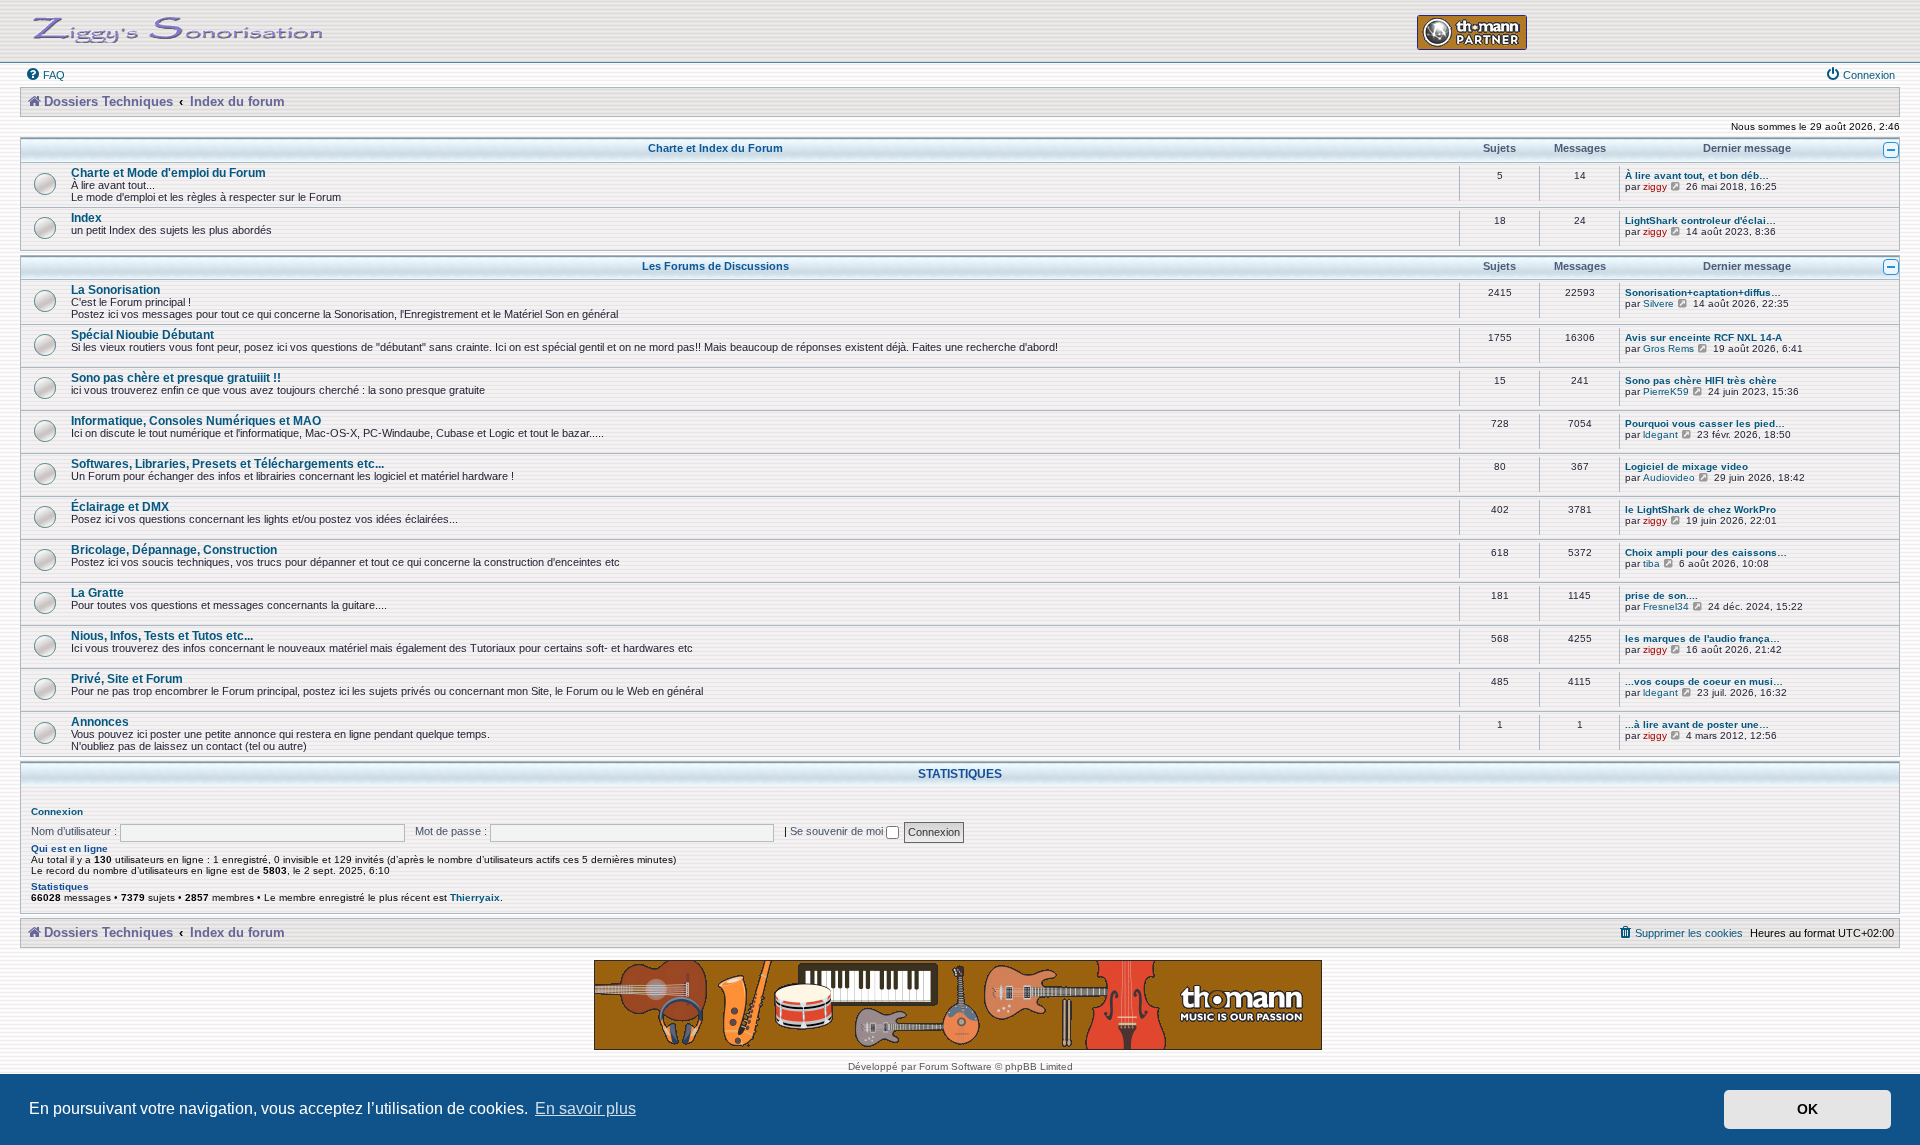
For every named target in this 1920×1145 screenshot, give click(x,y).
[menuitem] (45, 75)
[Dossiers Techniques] (178, 26)
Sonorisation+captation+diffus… (1703, 292)
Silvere (1658, 303)
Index (86, 217)
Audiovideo (1669, 477)
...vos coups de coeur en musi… (1704, 681)
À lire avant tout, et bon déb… (1697, 175)
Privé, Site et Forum (127, 678)
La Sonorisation (115, 289)
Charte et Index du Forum (715, 148)
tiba (1651, 563)
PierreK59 (1666, 391)
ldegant (1660, 434)
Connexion (57, 811)
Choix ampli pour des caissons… (1706, 552)
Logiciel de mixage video (1686, 466)
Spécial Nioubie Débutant (142, 334)
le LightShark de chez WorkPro (1700, 509)
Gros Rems (1668, 348)
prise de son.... (1661, 595)
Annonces (100, 721)
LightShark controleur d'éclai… (1700, 220)
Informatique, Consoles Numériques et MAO (196, 420)
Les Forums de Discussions (715, 266)
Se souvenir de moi (838, 831)
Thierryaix (475, 897)
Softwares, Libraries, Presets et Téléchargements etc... (227, 463)
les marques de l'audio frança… (1702, 638)
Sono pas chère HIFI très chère (1701, 380)
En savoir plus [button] (585, 1108)
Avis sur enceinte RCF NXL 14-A (1703, 337)
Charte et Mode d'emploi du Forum (168, 172)
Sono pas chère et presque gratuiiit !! (176, 377)
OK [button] (1807, 1109)
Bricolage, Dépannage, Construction (174, 549)
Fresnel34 (1666, 606)
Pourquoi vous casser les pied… (1705, 423)
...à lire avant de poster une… (1697, 724)
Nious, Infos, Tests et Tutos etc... (162, 635)
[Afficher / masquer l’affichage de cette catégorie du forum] (1891, 150)
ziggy (1655, 186)
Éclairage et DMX (120, 506)
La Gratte (97, 592)
